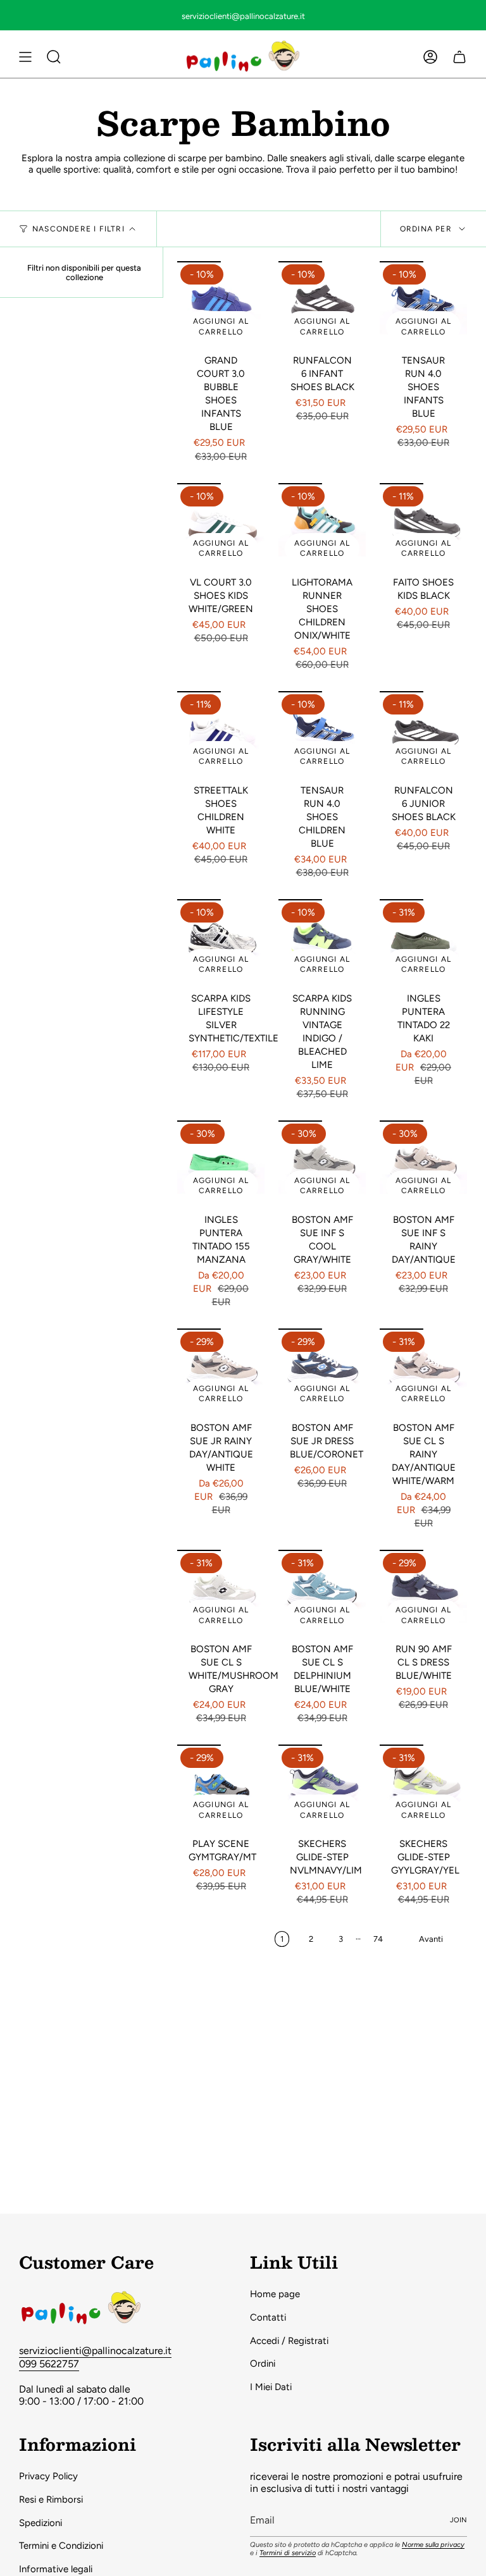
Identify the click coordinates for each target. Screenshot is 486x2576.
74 (378, 1939)
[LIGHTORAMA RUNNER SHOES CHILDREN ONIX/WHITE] (322, 527)
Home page (275, 2294)
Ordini (263, 2364)
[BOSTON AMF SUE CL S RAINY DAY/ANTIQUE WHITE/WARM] (423, 1372)
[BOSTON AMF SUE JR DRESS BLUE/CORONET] (322, 1372)
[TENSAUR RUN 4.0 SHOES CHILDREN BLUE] (322, 735)
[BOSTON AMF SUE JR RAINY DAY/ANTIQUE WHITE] (221, 1372)
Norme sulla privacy (433, 2545)
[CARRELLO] (459, 57)
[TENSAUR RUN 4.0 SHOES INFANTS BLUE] (423, 305)
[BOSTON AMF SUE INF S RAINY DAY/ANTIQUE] (423, 1164)
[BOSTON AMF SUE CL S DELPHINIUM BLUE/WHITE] (322, 1593)
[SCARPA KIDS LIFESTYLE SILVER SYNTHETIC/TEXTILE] (221, 943)
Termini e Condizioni (61, 2546)
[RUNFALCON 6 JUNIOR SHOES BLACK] (423, 735)
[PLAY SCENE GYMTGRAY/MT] (221, 1788)
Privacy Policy (48, 2476)
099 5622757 (49, 2364)
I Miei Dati (271, 2387)
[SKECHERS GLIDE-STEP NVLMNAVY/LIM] (322, 1788)
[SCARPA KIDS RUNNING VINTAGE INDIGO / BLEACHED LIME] (322, 943)
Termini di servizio (288, 2553)
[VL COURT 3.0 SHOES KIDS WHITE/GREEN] (221, 527)
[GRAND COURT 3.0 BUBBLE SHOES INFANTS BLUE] (221, 305)
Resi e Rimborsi (51, 2499)
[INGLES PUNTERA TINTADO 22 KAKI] (423, 943)
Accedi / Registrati (289, 2341)
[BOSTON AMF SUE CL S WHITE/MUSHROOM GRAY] (221, 1593)
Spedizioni (40, 2523)
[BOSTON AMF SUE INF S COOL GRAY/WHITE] (322, 1164)
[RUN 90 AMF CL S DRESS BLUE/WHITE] (423, 1593)
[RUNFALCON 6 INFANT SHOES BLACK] (322, 305)
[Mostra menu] (25, 57)
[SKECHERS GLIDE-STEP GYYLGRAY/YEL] (423, 1788)
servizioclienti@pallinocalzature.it (95, 2351)
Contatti (268, 2317)
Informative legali (56, 2569)
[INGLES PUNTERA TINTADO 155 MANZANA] (221, 1164)
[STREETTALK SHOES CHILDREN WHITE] (221, 735)
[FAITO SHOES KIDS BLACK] (423, 527)
